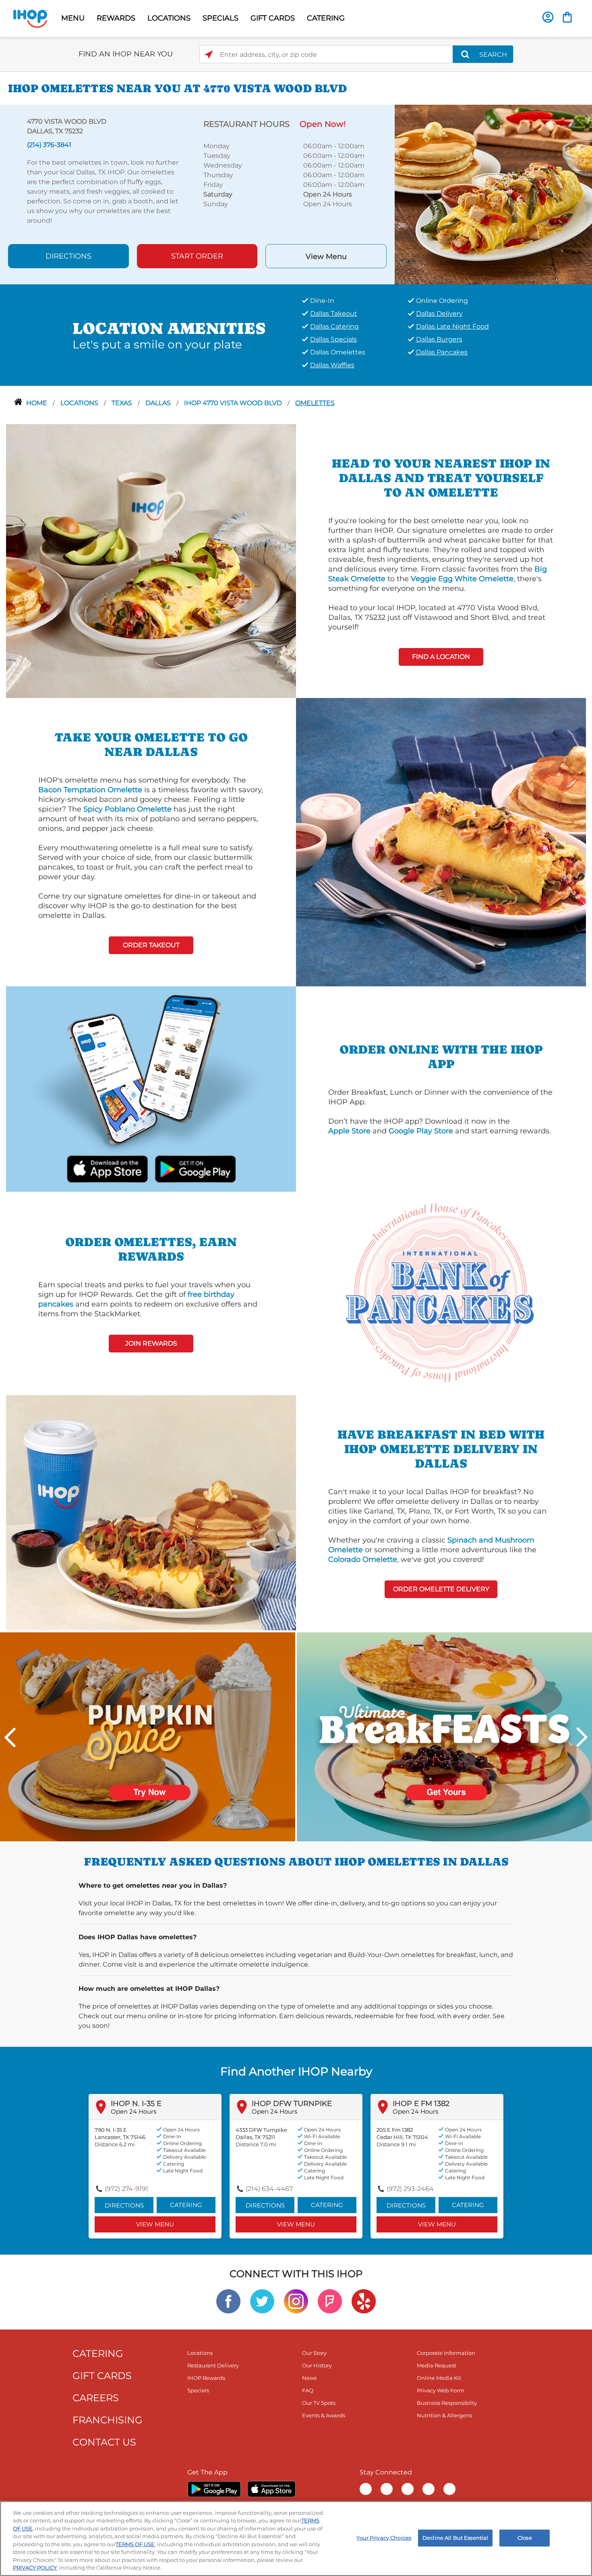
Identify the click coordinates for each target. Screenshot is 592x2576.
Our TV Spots (319, 2403)
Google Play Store (421, 1131)
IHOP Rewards (206, 2378)
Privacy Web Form (441, 2390)
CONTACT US (104, 2442)
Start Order (197, 256)
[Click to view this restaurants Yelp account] (364, 2301)
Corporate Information (446, 2353)
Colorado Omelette (363, 1559)
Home (37, 403)
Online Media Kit (439, 2378)
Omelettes (315, 403)
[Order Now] (567, 17)
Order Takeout (151, 945)
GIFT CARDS (273, 18)
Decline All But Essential (455, 2538)
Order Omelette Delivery (441, 1589)
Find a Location (441, 657)
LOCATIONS (169, 18)
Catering (186, 2205)
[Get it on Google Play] (195, 1168)
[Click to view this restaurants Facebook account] (228, 2301)
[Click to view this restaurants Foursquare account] (330, 2301)
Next (582, 1737)
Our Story (314, 2353)
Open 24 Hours (134, 2111)
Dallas (159, 403)
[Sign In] (548, 17)
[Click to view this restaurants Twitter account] (262, 2301)
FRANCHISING (108, 2420)
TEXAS (123, 403)
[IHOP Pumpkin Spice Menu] (148, 1736)
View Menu (326, 257)
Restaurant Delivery (213, 2365)
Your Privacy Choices (384, 2538)
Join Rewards (151, 1343)
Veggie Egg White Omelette (462, 579)
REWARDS (116, 18)
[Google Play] (214, 2489)
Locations (80, 403)
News (309, 2378)
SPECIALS (220, 18)
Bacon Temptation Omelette (90, 790)
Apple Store (349, 1131)
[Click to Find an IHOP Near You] (209, 55)
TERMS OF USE (135, 2544)
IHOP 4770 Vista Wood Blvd (234, 403)
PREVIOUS (10, 1737)
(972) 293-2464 (410, 2189)
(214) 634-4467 (269, 2189)
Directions (68, 256)
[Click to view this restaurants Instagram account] (296, 2301)
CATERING (326, 18)
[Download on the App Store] (108, 1168)
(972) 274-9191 (126, 2189)
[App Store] (271, 2489)
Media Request (437, 2365)
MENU (73, 18)
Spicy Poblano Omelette (127, 809)
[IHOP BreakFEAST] (444, 1736)
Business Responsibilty (447, 2403)
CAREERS (96, 2398)
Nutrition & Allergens (444, 2415)
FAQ (308, 2390)
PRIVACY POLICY (35, 2568)
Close (525, 2538)
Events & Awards (324, 2415)
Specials (198, 2390)
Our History (317, 2365)
